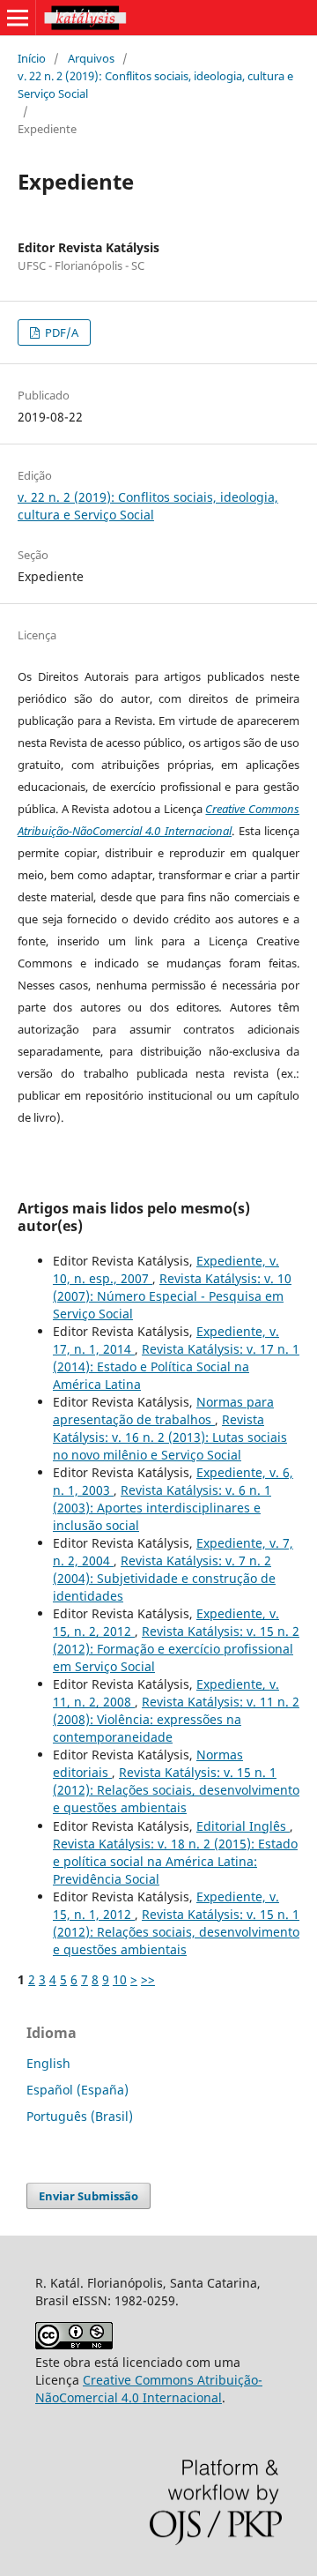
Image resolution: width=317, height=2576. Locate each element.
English (48, 2063)
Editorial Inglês (243, 1826)
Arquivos (91, 58)
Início (32, 58)
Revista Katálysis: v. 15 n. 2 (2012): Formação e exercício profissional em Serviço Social (176, 1649)
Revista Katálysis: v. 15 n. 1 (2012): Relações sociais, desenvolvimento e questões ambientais (176, 1790)
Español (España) (77, 2090)
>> (148, 1979)
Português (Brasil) (80, 2116)
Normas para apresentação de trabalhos (163, 1411)
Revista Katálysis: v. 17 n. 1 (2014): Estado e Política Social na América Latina (176, 1366)
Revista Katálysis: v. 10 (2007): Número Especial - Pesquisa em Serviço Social (172, 1296)
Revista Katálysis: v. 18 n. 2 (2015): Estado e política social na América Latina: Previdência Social (175, 1861)
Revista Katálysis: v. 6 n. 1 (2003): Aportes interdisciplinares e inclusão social (162, 1508)
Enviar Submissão (88, 2196)
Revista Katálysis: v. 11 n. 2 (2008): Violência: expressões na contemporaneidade (176, 1719)
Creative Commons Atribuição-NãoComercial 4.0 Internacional (149, 2389)
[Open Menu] (18, 18)
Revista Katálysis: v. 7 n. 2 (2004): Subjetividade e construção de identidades (164, 1578)
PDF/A (60, 332)
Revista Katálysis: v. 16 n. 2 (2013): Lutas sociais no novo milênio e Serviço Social (170, 1437)
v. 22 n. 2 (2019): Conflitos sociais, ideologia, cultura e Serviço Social (155, 85)
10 (120, 1979)
